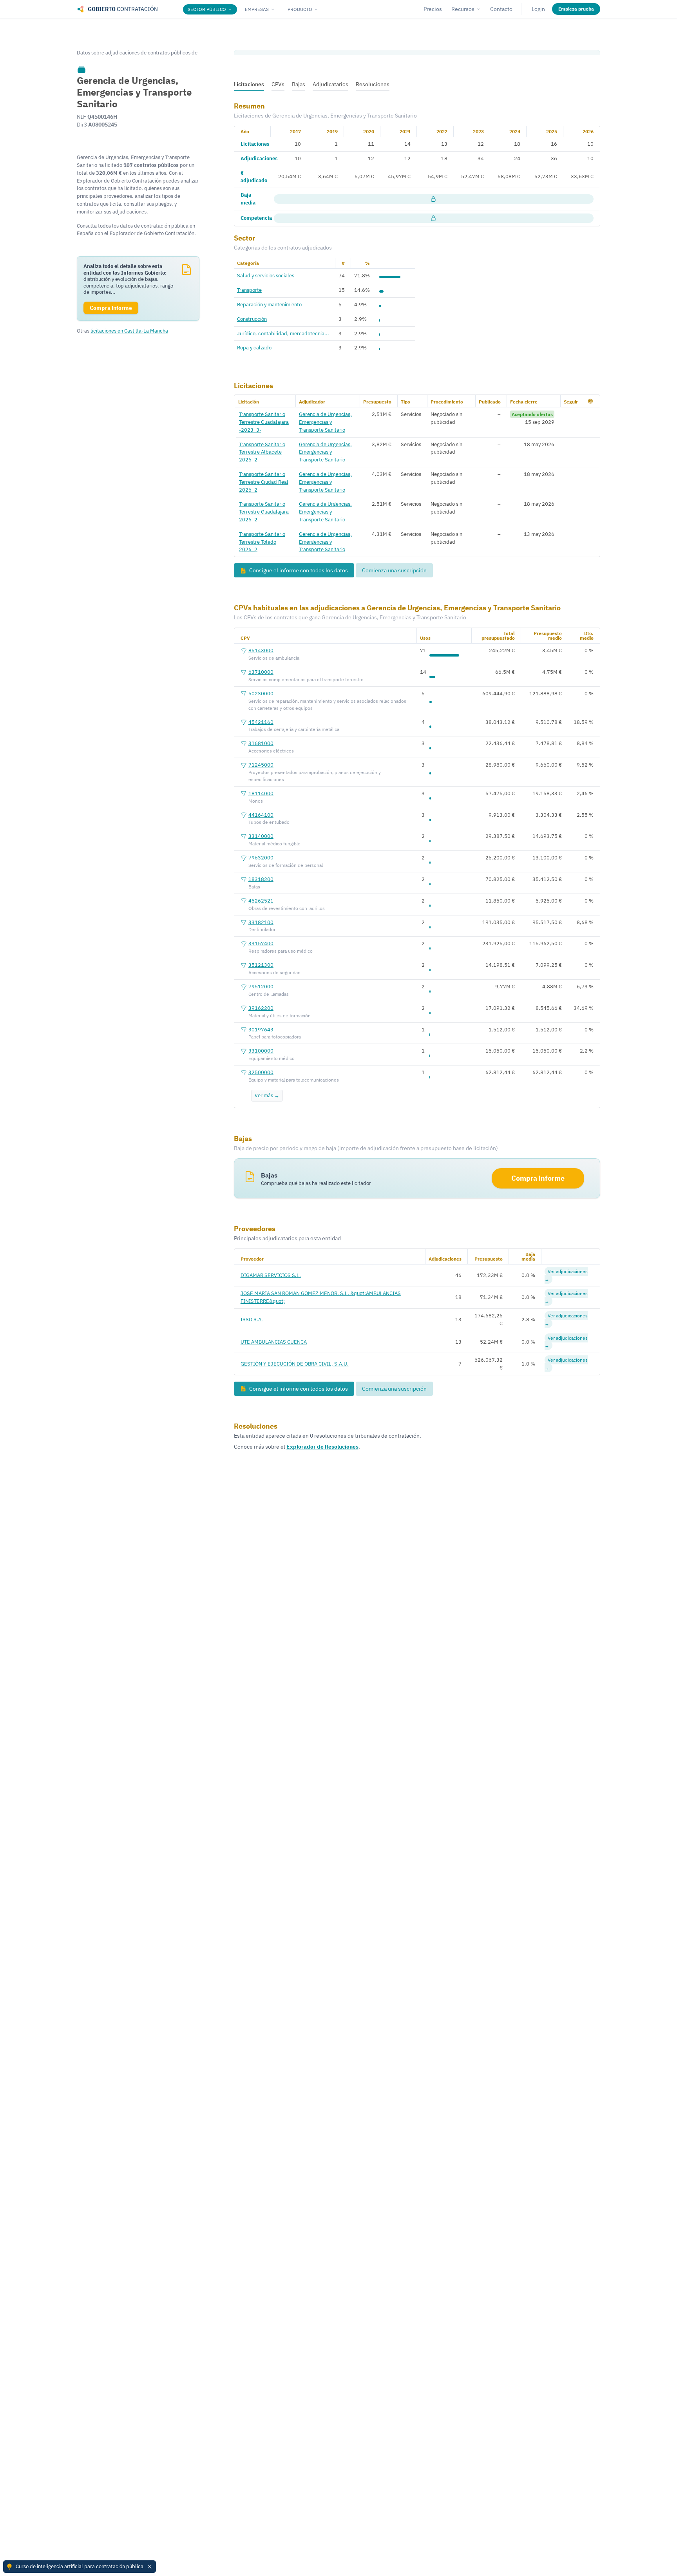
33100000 (261, 1051)
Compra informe (538, 1178)
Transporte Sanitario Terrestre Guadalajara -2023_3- (264, 422)
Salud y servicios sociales (266, 275)
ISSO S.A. (252, 1319)
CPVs (278, 84)
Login (538, 9)
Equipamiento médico (272, 1058)
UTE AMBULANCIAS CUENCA (274, 1342)
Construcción (252, 319)
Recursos (463, 9)
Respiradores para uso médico (281, 951)
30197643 (261, 1029)
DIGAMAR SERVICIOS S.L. (271, 1275)
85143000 (261, 650)
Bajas (299, 84)
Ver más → (267, 1095)
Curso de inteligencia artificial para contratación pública (80, 2566)
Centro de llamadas (269, 994)
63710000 (261, 672)
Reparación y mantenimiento (269, 304)
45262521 (261, 901)
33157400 (261, 943)
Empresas (257, 9)
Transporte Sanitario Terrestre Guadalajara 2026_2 (264, 512)
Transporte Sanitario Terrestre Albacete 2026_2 (262, 452)
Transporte (249, 290)
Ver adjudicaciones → (566, 1275)
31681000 (261, 743)
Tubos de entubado (269, 822)
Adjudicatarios (330, 84)
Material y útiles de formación (280, 1016)
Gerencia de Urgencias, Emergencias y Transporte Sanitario (325, 422)
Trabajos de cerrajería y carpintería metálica (294, 729)
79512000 (261, 986)
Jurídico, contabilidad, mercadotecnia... (283, 333)
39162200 (261, 1008)
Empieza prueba (576, 9)
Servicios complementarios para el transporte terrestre (306, 679)
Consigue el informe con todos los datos (298, 570)
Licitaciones (249, 84)
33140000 (261, 836)
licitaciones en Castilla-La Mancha (129, 331)
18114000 (261, 793)
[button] (590, 401)
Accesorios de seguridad (274, 972)
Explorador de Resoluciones (322, 1447)
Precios (433, 9)
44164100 (261, 815)
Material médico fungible (274, 844)
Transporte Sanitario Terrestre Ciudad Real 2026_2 (264, 482)
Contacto (501, 9)
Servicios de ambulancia (274, 658)
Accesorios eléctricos (271, 751)
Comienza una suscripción (394, 570)
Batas (254, 887)
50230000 (261, 693)
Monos (256, 801)
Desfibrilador (262, 929)
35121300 (261, 965)
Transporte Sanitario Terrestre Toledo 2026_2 (262, 542)
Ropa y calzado (254, 347)
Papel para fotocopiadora (275, 1037)
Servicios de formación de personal (286, 865)
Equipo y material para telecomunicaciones (294, 1080)
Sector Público (207, 9)
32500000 (261, 1072)
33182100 (261, 922)
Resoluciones (373, 84)
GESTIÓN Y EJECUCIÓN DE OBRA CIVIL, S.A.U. (295, 1364)
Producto (300, 9)
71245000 (261, 765)
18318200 (261, 879)
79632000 (261, 857)
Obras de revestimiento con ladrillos (287, 908)
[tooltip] (81, 69)
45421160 (261, 722)
